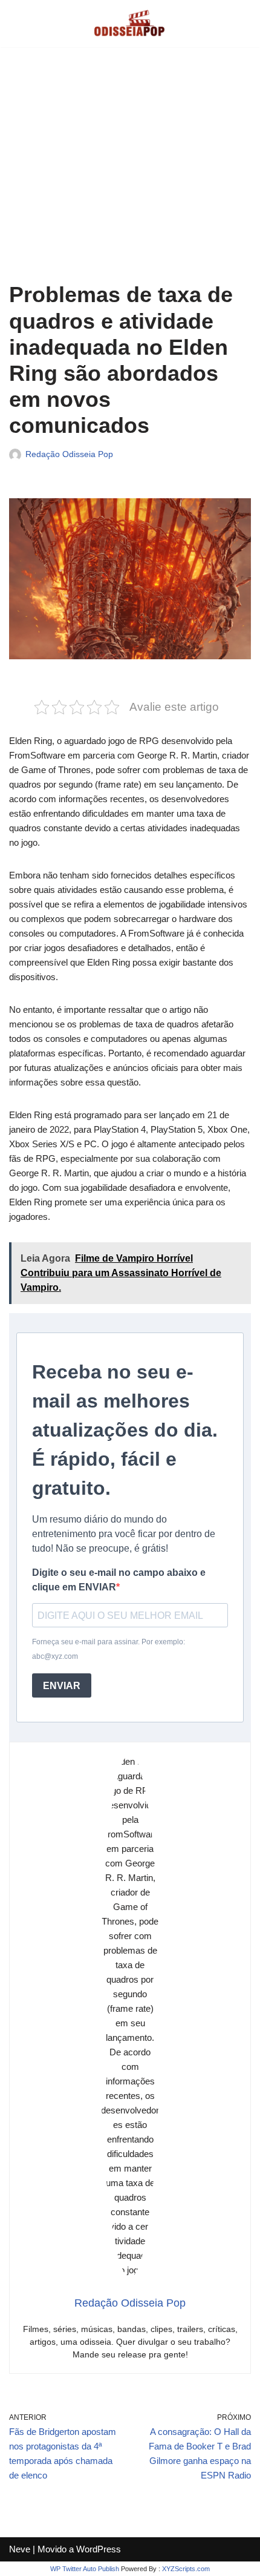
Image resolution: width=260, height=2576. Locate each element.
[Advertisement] (130, 173)
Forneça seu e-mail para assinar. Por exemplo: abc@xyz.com (109, 1649)
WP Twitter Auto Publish (85, 2569)
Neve (20, 2549)
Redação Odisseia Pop (69, 454)
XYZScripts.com (186, 2569)
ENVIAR (62, 1686)
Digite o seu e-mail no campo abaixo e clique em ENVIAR (119, 1580)
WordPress (99, 2549)
